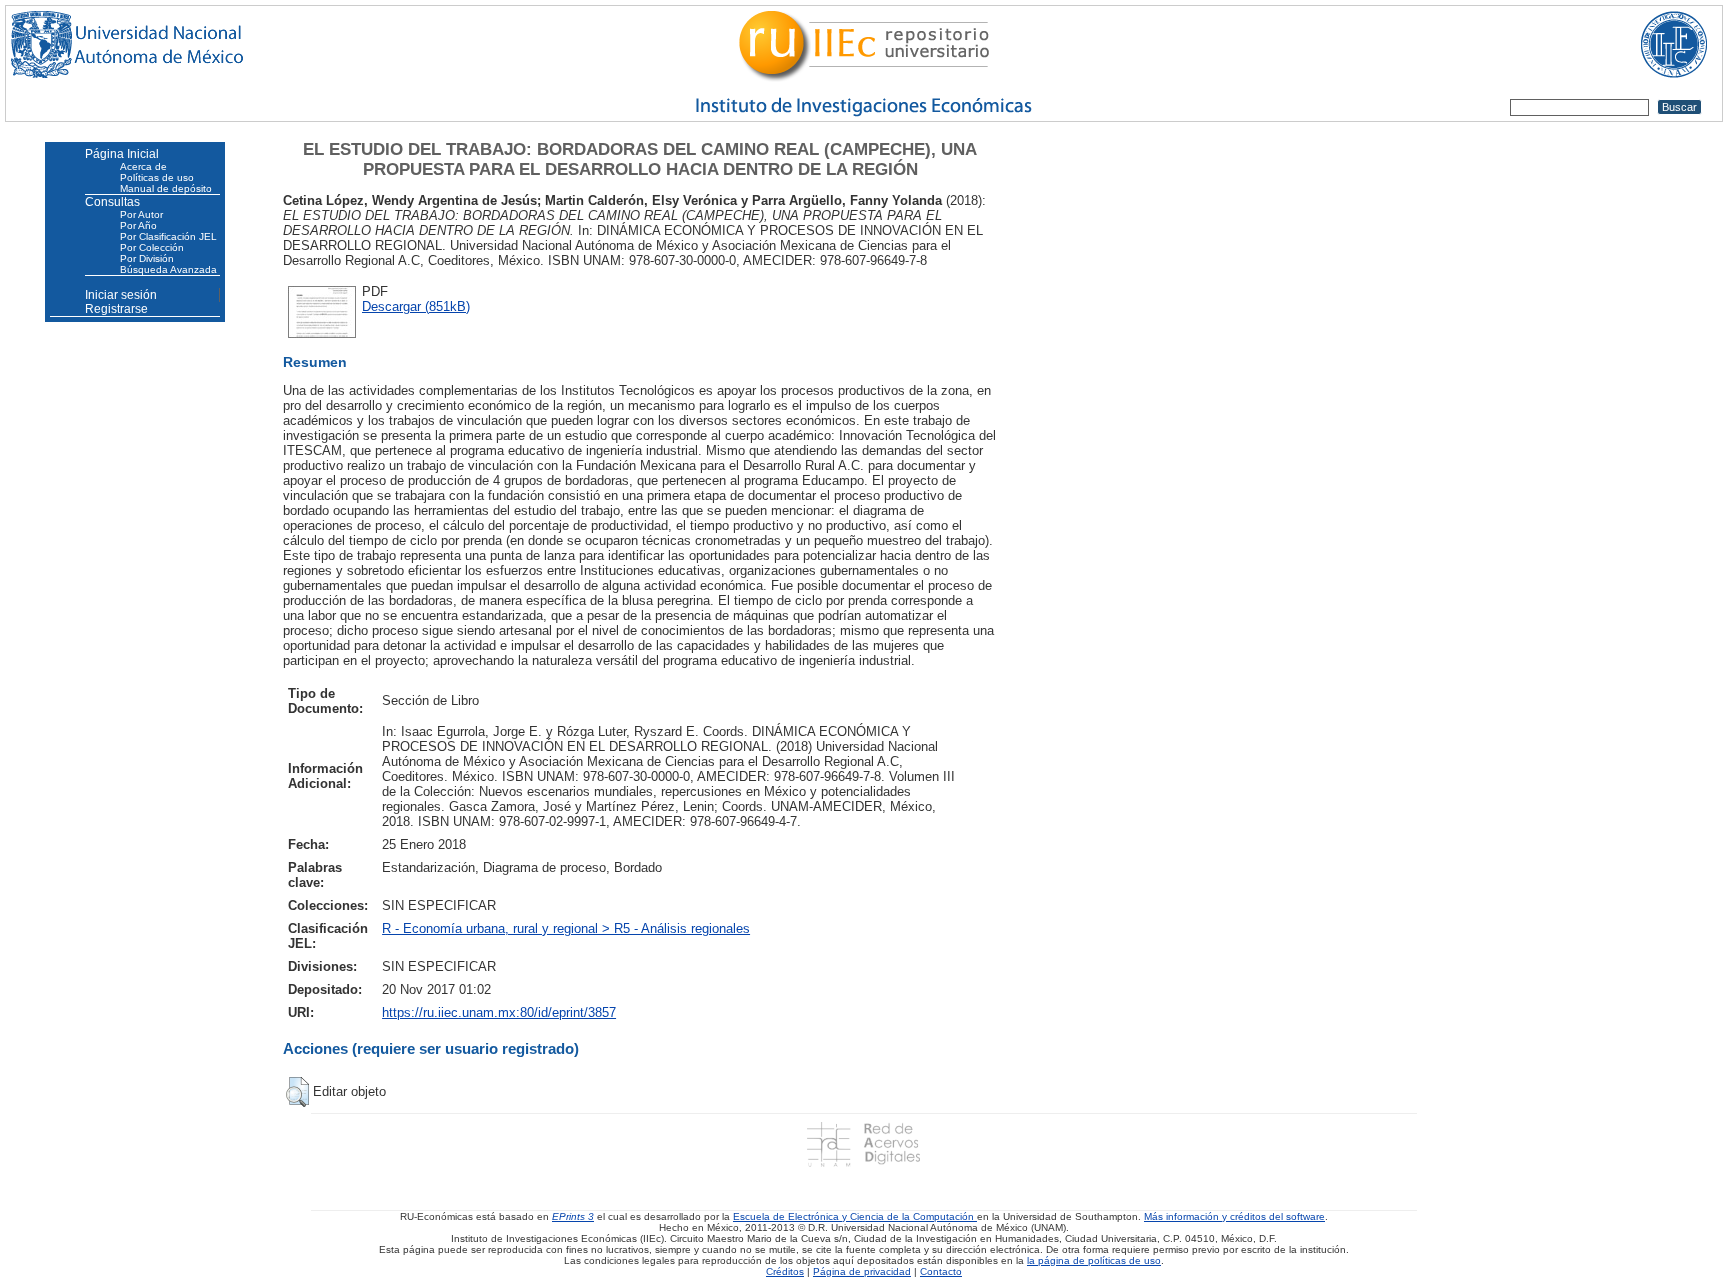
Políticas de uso (157, 177)
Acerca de (143, 166)
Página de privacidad (862, 1271)
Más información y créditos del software (1234, 1216)
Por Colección (152, 247)
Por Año (138, 225)
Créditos (785, 1271)
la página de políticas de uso (1094, 1260)
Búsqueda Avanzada (168, 269)
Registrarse (116, 309)
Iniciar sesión (121, 295)
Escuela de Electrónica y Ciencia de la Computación (855, 1216)
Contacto (941, 1271)
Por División (147, 258)
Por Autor (141, 214)
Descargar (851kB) (416, 306)
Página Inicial (122, 154)
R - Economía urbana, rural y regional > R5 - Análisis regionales (566, 928)
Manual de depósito (166, 188)
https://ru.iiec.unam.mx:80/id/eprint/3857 (499, 1012)
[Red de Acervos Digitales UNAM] (863, 1143)
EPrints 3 (573, 1216)
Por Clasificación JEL (168, 236)
